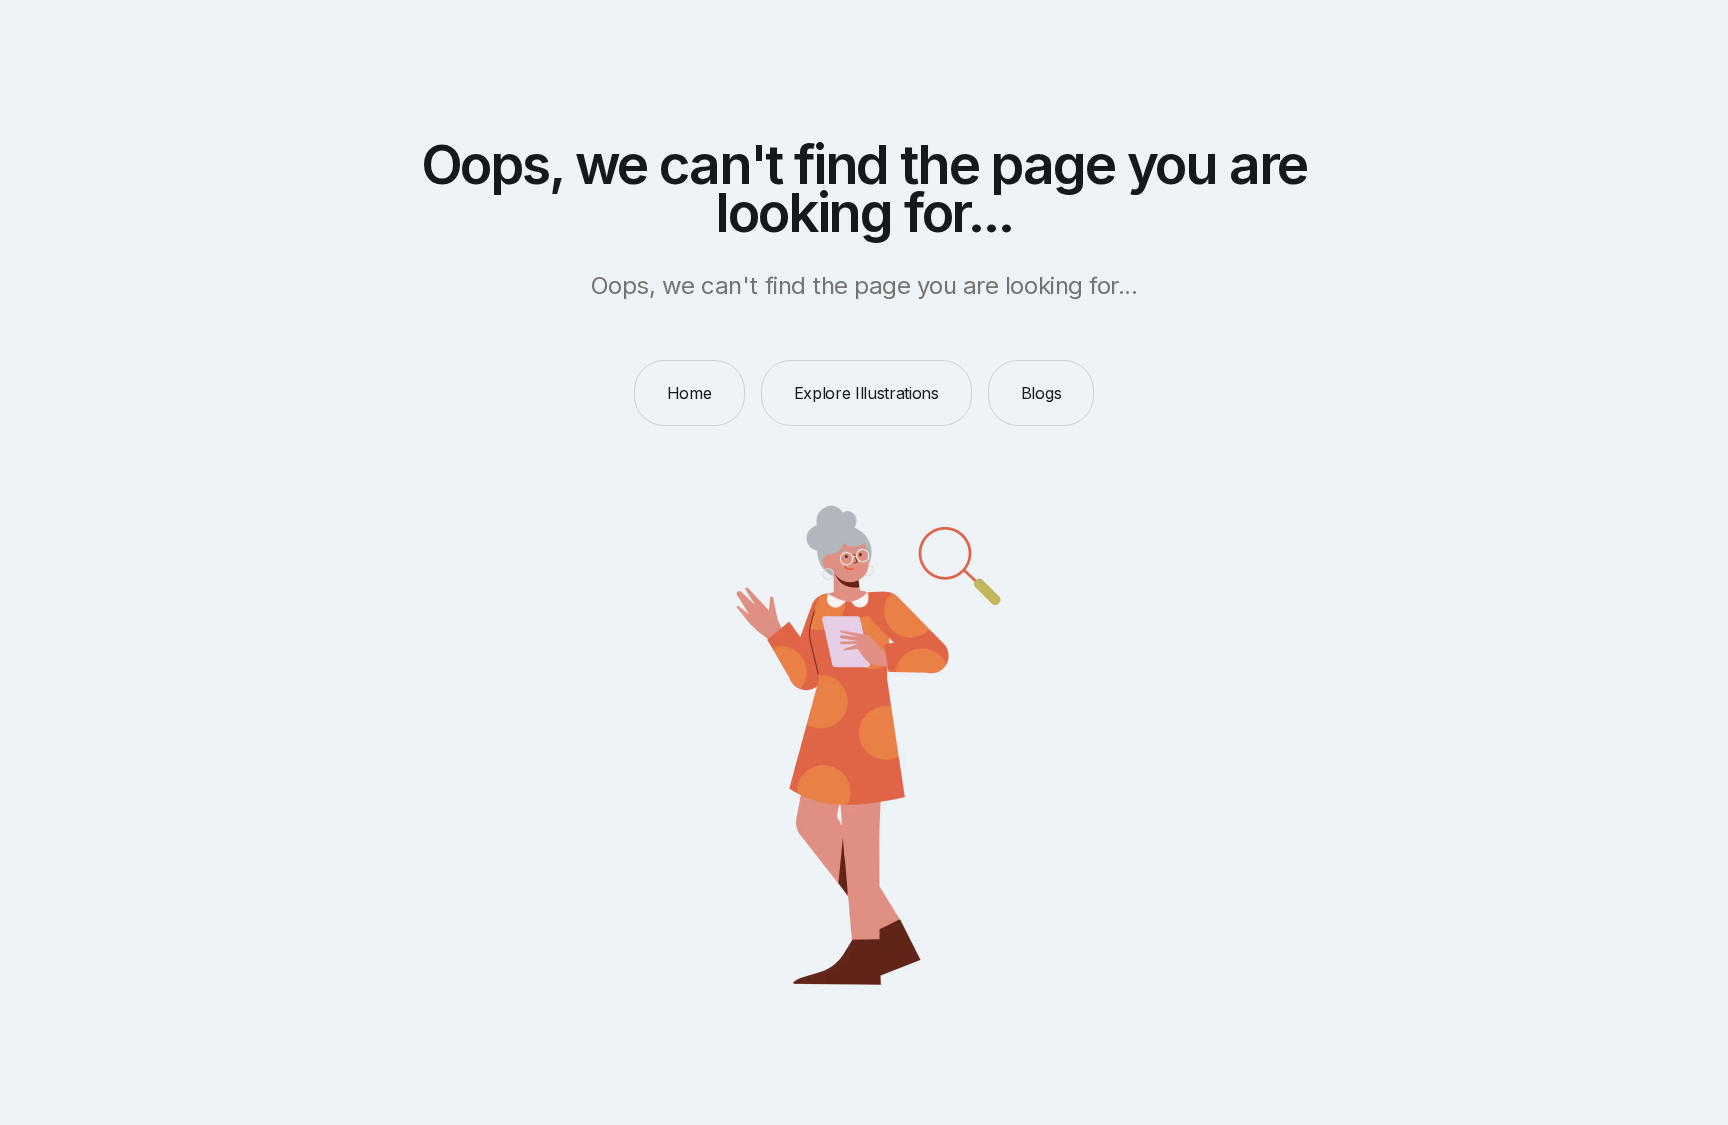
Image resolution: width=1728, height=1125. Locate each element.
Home (689, 393)
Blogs (1041, 393)
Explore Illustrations (866, 393)
